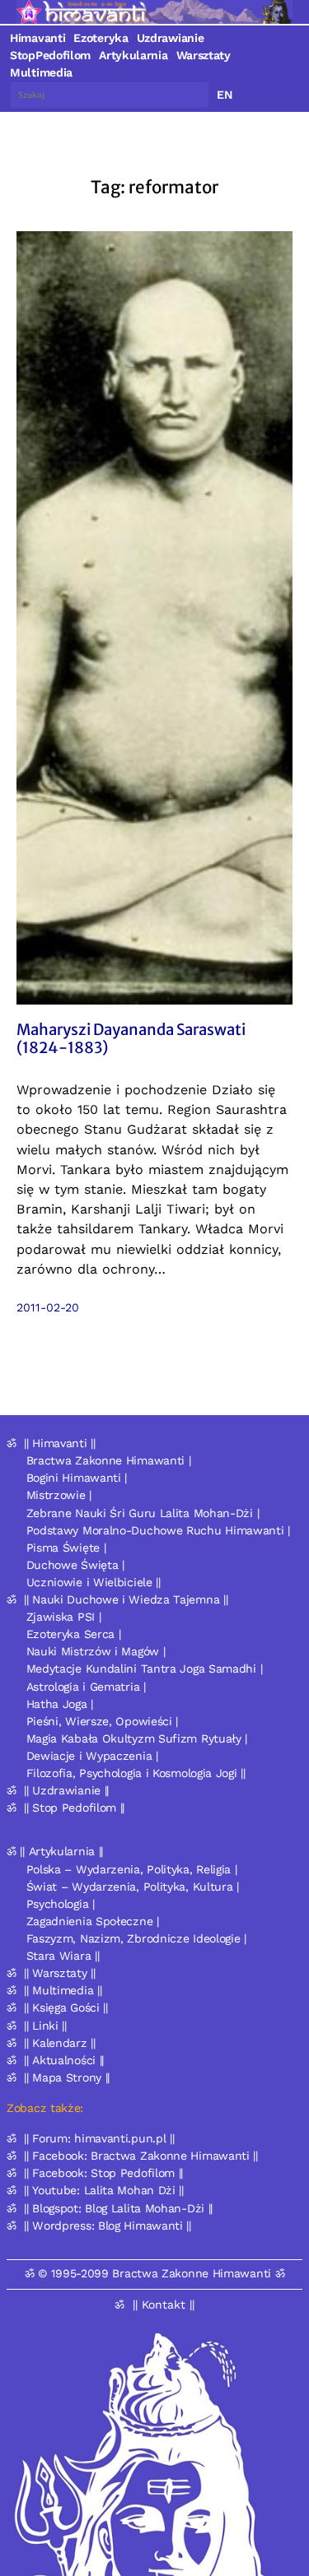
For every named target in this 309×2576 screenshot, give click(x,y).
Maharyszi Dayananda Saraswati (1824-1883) (131, 1039)
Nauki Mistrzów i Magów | (96, 1651)
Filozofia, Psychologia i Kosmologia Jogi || (136, 1773)
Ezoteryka (101, 38)
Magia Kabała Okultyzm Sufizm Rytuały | (137, 1738)
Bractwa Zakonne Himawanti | (109, 1460)
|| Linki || (45, 2026)
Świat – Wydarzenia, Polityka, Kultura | (133, 1887)
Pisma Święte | (66, 1548)
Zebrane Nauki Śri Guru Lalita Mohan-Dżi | (143, 1513)
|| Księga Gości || (66, 2007)
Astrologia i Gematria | (86, 1687)
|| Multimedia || (63, 1990)
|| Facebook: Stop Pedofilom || (103, 2173)
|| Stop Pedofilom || (74, 1808)
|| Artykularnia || (61, 1851)
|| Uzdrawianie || (66, 1790)
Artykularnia (133, 55)
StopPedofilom (50, 55)
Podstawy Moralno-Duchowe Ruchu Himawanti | (158, 1530)
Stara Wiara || (63, 1956)
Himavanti (37, 38)
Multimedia (41, 72)
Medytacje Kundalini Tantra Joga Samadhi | (145, 1669)
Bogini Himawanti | (77, 1478)
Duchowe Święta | (75, 1565)
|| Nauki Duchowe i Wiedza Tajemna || (126, 1599)
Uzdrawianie (171, 38)
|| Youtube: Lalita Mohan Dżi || (104, 2190)
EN (225, 95)
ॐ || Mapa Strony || (58, 2077)
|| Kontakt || (164, 2304)
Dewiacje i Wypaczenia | (92, 1756)
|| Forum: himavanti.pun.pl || (99, 2138)
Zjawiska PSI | (64, 1617)
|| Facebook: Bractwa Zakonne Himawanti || (141, 2156)
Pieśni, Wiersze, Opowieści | (103, 1721)
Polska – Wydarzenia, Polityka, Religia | (132, 1869)
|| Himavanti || (60, 1443)
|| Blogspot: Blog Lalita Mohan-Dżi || (118, 2208)
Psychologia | (61, 1904)
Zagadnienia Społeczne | (93, 1921)
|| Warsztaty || (60, 1973)
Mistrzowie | (59, 1495)
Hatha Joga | (60, 1704)
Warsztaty (204, 55)
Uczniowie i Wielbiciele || (94, 1582)
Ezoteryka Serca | (74, 1634)
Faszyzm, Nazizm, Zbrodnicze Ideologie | (136, 1938)
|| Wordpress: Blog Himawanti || (108, 2226)
